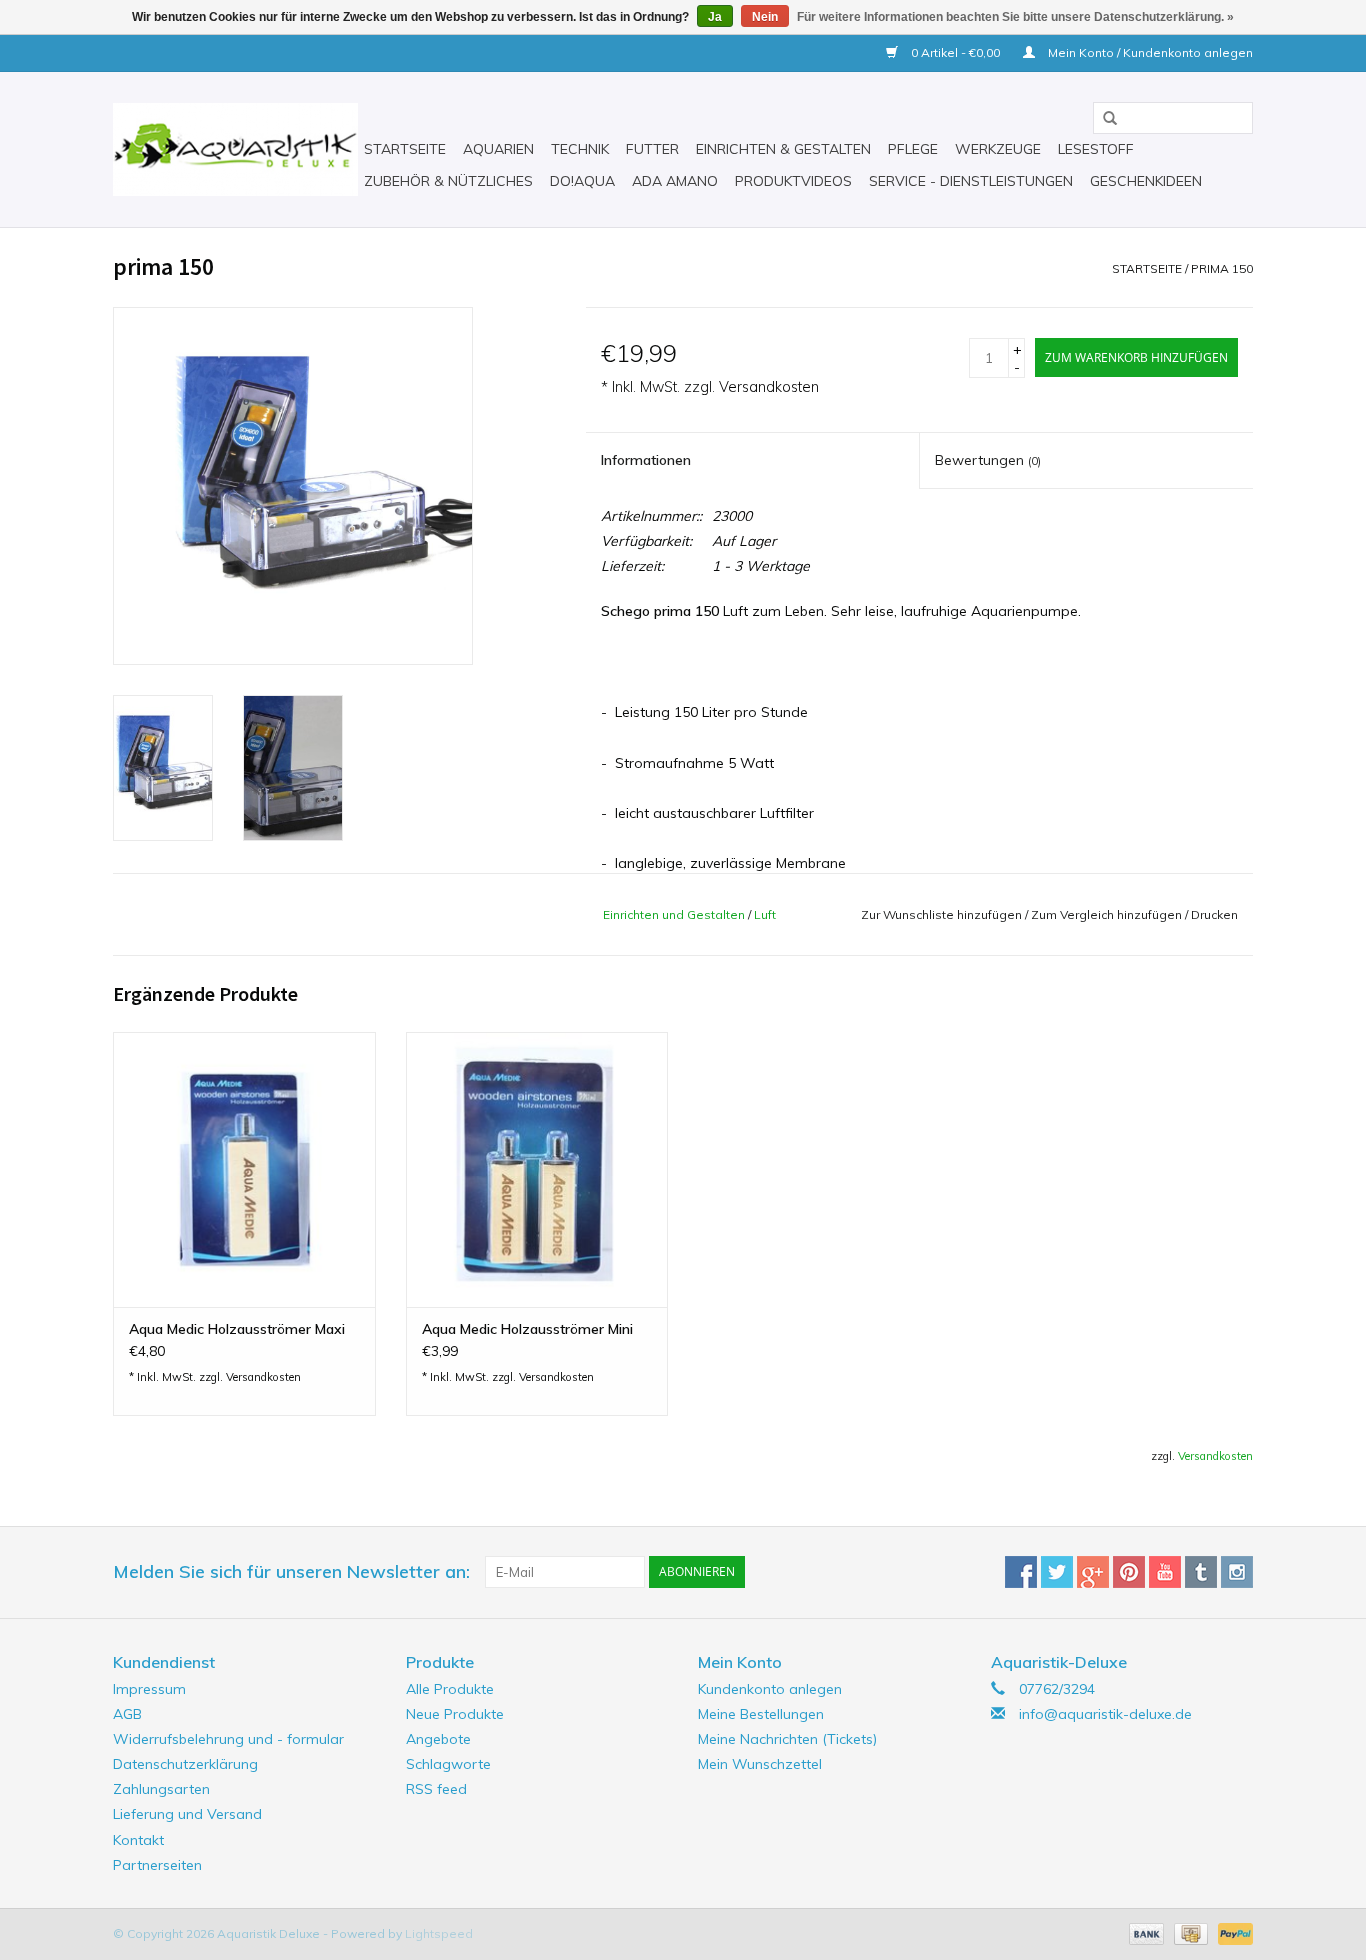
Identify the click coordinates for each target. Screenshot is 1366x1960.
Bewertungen (988, 460)
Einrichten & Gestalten (783, 149)
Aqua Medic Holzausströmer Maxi (237, 1329)
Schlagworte (448, 1764)
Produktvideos (793, 181)
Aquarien (498, 149)
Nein (765, 17)
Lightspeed (439, 1933)
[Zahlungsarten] (1144, 1932)
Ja (715, 17)
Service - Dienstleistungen (971, 181)
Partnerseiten (157, 1865)
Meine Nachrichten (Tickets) (787, 1739)
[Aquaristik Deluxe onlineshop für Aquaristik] (235, 149)
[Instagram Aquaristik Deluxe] (1237, 1572)
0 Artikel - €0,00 (955, 52)
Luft (765, 914)
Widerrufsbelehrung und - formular (228, 1739)
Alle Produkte (450, 1689)
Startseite (405, 149)
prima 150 (1222, 268)
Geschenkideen (1146, 181)
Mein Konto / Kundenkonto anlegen (1149, 52)
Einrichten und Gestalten (674, 914)
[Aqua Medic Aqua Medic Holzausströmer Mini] (537, 1169)
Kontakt (138, 1840)
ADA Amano (675, 181)
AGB (127, 1714)
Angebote (438, 1739)
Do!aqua (582, 181)
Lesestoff (1096, 149)
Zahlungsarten (161, 1789)
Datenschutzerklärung (185, 1764)
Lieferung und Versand (187, 1814)
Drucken (1214, 914)
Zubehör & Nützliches (448, 181)
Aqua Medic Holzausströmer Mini (527, 1329)
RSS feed (436, 1789)
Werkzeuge (998, 149)
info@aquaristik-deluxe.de (1105, 1714)
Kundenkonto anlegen (770, 1689)
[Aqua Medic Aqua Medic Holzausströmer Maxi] (244, 1169)
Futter (652, 149)
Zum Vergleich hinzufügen (1108, 914)
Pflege (913, 149)
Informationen (646, 460)
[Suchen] (1103, 119)
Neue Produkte (455, 1714)
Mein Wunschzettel (760, 1764)
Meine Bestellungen (761, 1714)
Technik (580, 149)
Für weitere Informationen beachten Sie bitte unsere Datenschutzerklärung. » (1015, 17)
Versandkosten (769, 387)
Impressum (149, 1689)
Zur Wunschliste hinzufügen (941, 914)
